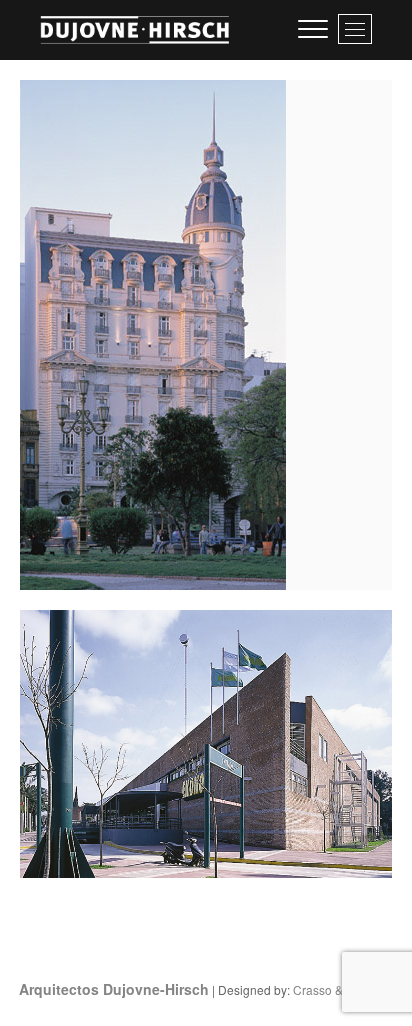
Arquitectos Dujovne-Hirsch (114, 989)
